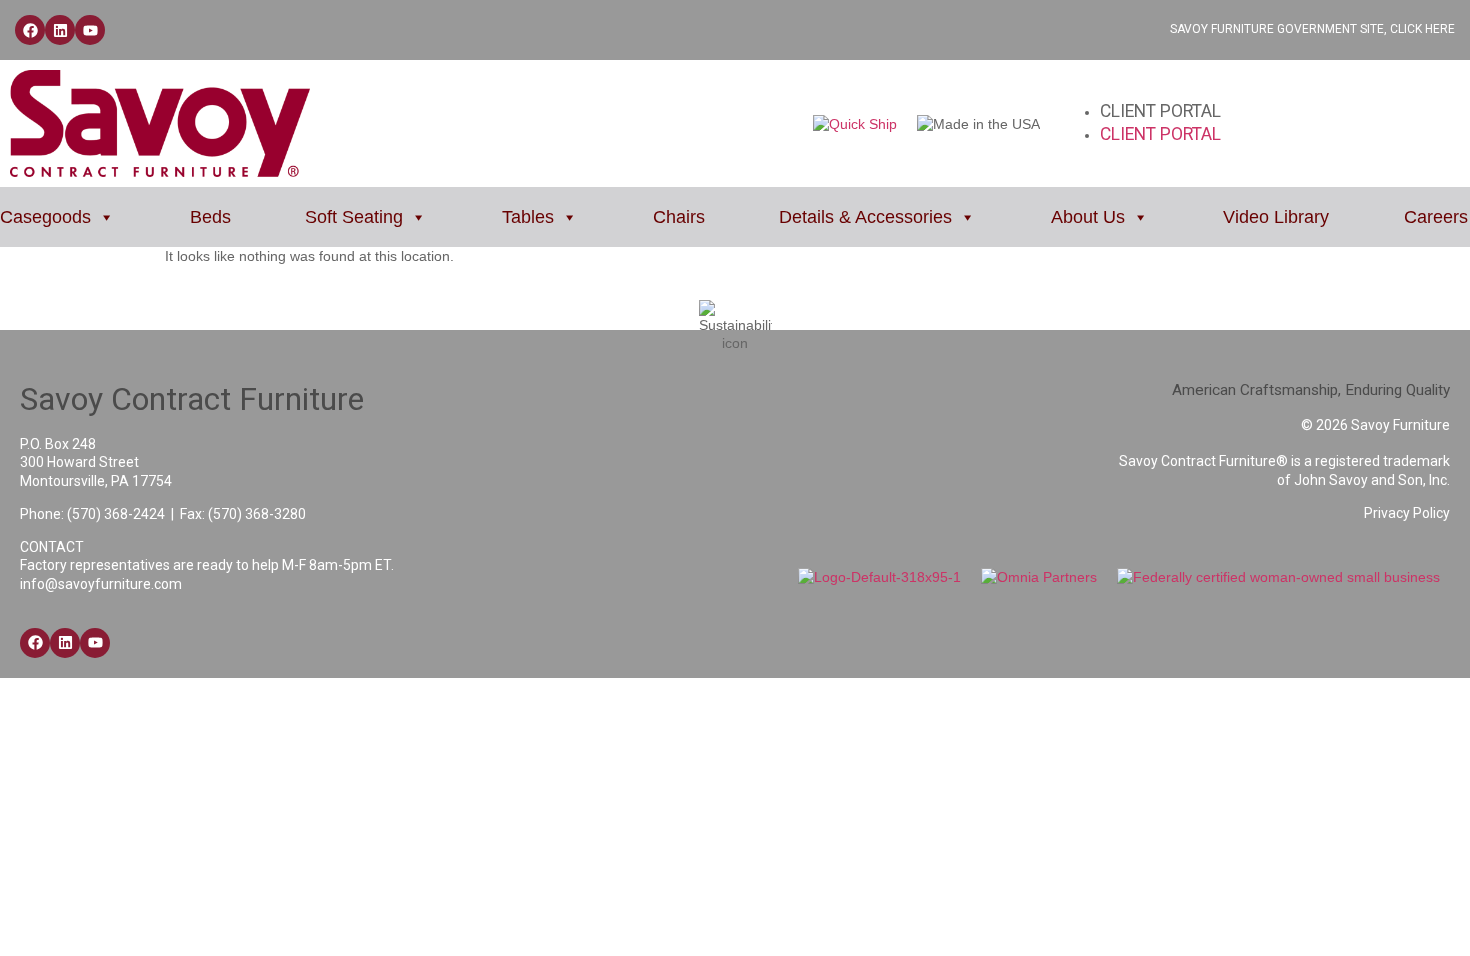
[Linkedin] (60, 30)
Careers (1436, 217)
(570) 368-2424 (116, 514)
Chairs (679, 217)
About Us (1088, 217)
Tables (528, 217)
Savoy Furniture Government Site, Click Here (1312, 29)
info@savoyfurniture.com (101, 584)
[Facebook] (30, 30)
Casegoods (45, 217)
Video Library (1276, 217)
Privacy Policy (1407, 513)
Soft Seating (354, 217)
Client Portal (1160, 111)
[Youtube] (90, 30)
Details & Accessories (865, 217)
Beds (210, 217)
